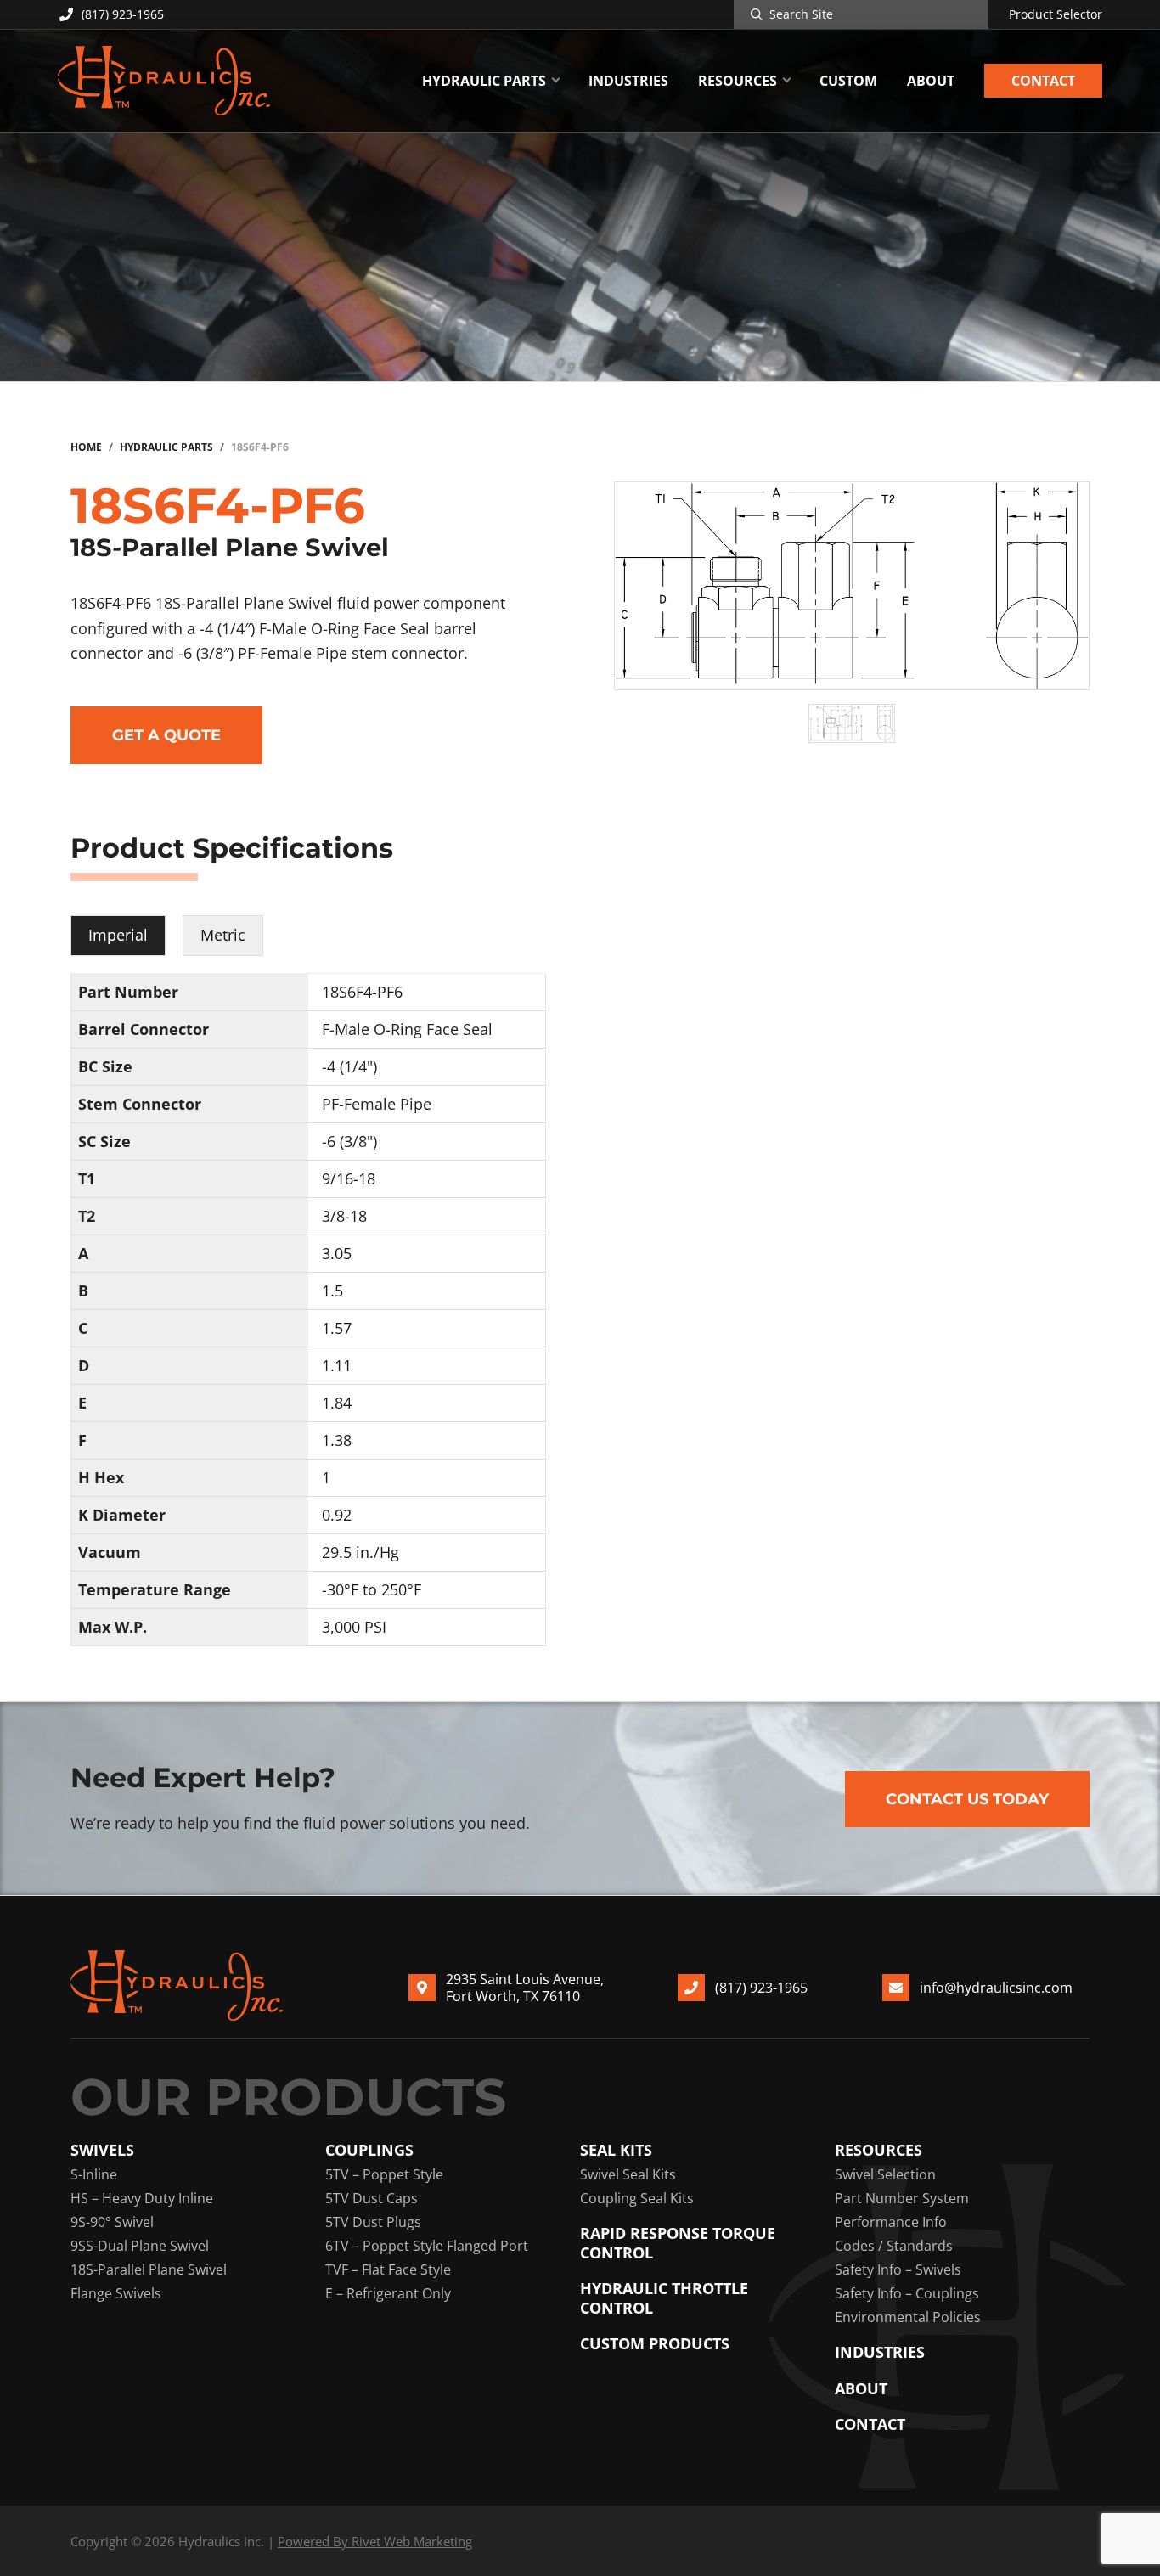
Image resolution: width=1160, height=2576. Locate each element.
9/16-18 (349, 1178)
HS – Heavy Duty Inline (142, 2198)
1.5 (332, 1291)
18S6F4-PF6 (362, 992)
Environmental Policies (908, 2317)
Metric (223, 935)
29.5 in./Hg (360, 1552)
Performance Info (891, 2222)
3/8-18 (344, 1216)
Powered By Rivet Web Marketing (375, 2541)
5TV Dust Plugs (373, 2222)
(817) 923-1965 (123, 14)
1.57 (337, 1328)
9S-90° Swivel (112, 2222)
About (861, 2389)
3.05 (337, 1253)
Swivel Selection (885, 2174)
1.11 (337, 1365)
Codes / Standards (894, 2246)
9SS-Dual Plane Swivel (140, 2246)
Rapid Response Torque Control (678, 2243)
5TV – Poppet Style (384, 2174)
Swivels (102, 2150)
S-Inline (94, 2174)
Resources (878, 2150)
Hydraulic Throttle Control (664, 2298)
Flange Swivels (116, 2293)
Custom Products (655, 2344)
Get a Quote (166, 735)
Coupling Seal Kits (637, 2198)
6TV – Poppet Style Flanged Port (427, 2246)
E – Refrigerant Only (388, 2293)
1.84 (337, 1403)
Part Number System (902, 2198)
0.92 (337, 1515)
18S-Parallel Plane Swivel (149, 2269)
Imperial (118, 935)
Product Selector (1056, 14)
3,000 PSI (354, 1627)
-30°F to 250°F (372, 1589)
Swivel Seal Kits (628, 2174)
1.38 (337, 1440)
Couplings (369, 2150)
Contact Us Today (967, 1799)
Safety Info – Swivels (898, 2269)
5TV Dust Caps (372, 2198)
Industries (880, 2352)
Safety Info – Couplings (907, 2293)
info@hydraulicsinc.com (996, 1988)
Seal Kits (616, 2150)
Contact (870, 2424)
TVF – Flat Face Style (388, 2269)
